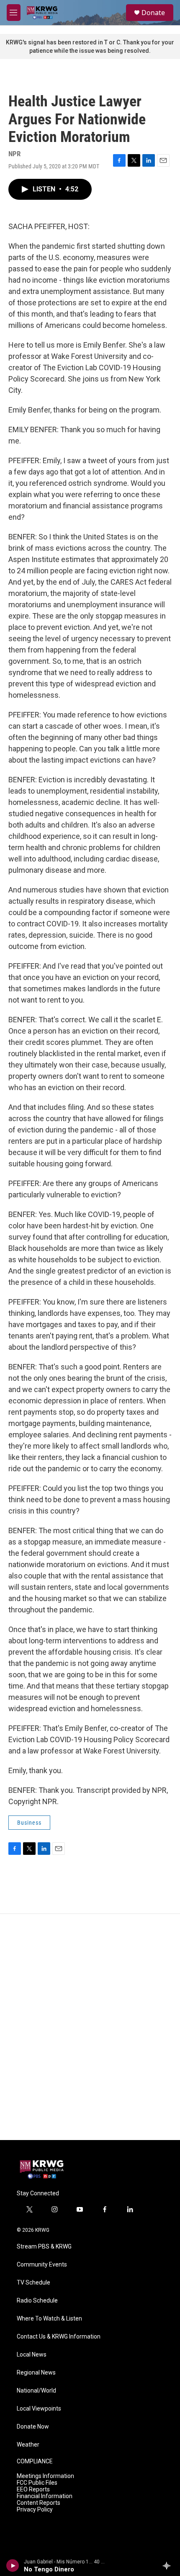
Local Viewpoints (39, 2409)
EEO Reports (33, 2490)
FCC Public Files (37, 2483)
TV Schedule (33, 2283)
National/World (36, 2391)
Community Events (42, 2265)
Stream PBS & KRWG (44, 2247)
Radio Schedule (37, 2301)
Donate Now (33, 2427)
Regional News (36, 2373)
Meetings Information (45, 2476)
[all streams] (169, 2566)
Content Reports (39, 2503)
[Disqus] (90, 2027)
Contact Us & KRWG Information (59, 2337)
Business (29, 1823)
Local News (32, 2355)
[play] (13, 2566)
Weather (28, 2445)
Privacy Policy (35, 2510)
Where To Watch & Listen (49, 2319)
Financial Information (45, 2496)
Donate (153, 13)
